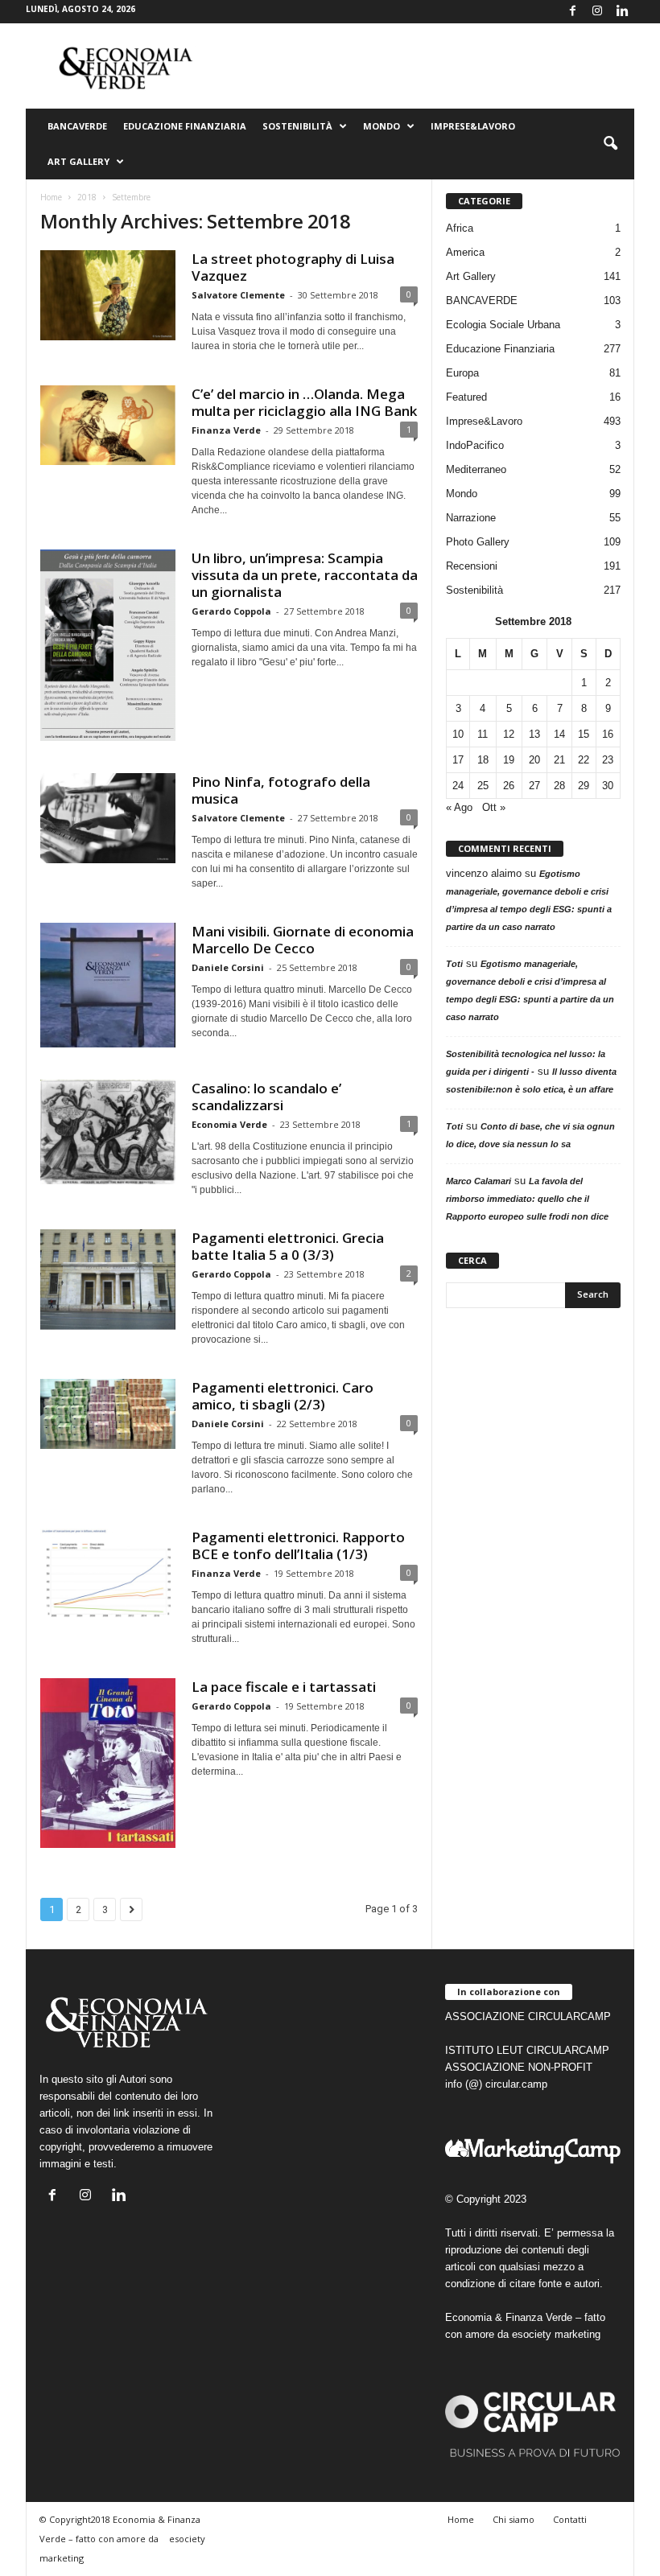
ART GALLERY (78, 161)
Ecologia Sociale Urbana (503, 325)
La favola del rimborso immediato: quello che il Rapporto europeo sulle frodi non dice (527, 1199)
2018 (87, 197)
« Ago (459, 807)
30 (608, 786)
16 (608, 734)
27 (534, 786)
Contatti (570, 2519)
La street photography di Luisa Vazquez (293, 267)
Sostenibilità (297, 126)
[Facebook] (572, 12)
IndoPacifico (475, 445)
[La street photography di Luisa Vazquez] (108, 295)
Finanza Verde (226, 430)
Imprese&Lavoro (473, 126)
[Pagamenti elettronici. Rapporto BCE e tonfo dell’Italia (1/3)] (108, 1574)
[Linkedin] (622, 12)
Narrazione (471, 518)
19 (509, 760)
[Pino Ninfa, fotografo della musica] (108, 818)
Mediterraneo (476, 469)
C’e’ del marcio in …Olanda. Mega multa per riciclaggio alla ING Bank (304, 402)
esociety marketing (556, 2334)
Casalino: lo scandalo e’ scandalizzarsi (266, 1097)
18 (483, 760)
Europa (462, 373)
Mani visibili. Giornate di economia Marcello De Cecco (303, 940)
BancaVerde (77, 126)
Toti (454, 964)
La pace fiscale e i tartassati (284, 1687)
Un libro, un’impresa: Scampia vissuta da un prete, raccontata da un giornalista (305, 575)
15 (584, 734)
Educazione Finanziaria (185, 126)
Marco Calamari (479, 1181)
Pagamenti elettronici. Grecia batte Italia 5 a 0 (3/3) (288, 1246)
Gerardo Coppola (231, 611)
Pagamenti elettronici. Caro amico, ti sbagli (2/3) (283, 1396)
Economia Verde (229, 1124)
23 (608, 760)
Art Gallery (471, 276)
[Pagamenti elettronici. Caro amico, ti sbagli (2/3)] (108, 1414)
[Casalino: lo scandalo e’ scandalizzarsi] (108, 1132)
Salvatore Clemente (238, 295)
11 (483, 734)
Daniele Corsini (228, 967)
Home (51, 197)
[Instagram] (597, 12)
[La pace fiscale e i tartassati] (108, 1763)
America (465, 252)
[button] (610, 144)
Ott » (494, 807)
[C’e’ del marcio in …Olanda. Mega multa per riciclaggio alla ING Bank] (108, 425)
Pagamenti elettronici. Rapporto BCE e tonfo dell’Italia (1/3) (298, 1545)
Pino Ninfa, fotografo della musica (281, 790)
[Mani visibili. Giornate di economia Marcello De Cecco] (108, 985)
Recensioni (472, 566)
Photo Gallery (478, 542)
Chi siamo (514, 2519)
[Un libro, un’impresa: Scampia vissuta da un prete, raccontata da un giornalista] (108, 645)
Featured (466, 397)
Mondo (382, 126)
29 (584, 786)
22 (584, 760)
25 (483, 786)
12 (509, 734)
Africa (460, 228)
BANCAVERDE (482, 300)
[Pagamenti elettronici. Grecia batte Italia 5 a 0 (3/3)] (108, 1280)
